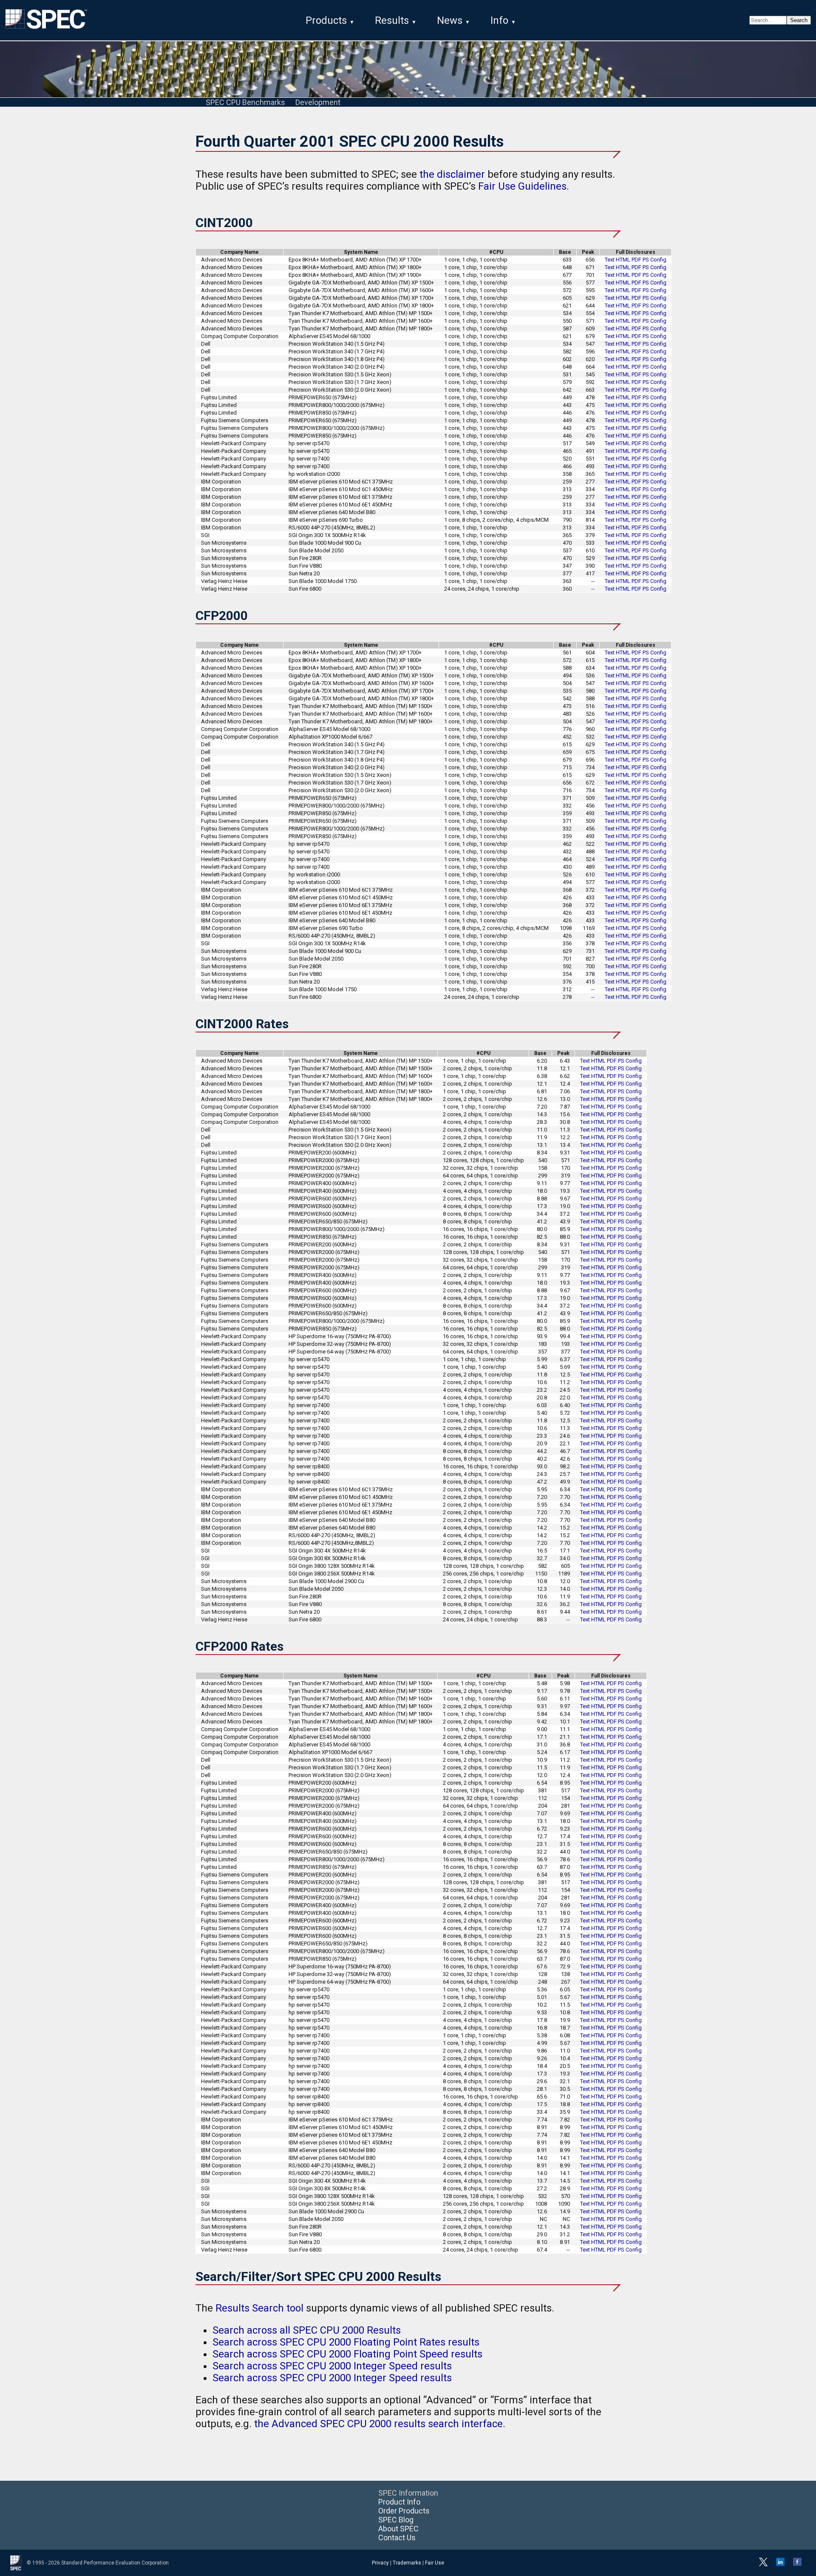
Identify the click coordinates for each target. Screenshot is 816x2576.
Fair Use (435, 2563)
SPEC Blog (396, 2520)
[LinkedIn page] (780, 2565)
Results (392, 20)
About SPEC (398, 2529)
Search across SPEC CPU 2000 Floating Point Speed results (347, 2354)
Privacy (380, 2563)
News (450, 20)
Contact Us (397, 2538)
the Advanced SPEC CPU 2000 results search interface (378, 2424)
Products (326, 20)
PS (646, 260)
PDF (636, 260)
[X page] (763, 2565)
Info (499, 20)
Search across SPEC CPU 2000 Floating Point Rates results (346, 2342)
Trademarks (407, 2563)
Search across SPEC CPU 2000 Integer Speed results (332, 2366)
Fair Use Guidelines (522, 186)
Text (610, 260)
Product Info (399, 2502)
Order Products (404, 2511)
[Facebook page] (797, 2565)
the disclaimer (452, 174)
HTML (623, 260)
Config (658, 260)
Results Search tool (259, 2308)
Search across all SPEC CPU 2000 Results (307, 2330)
